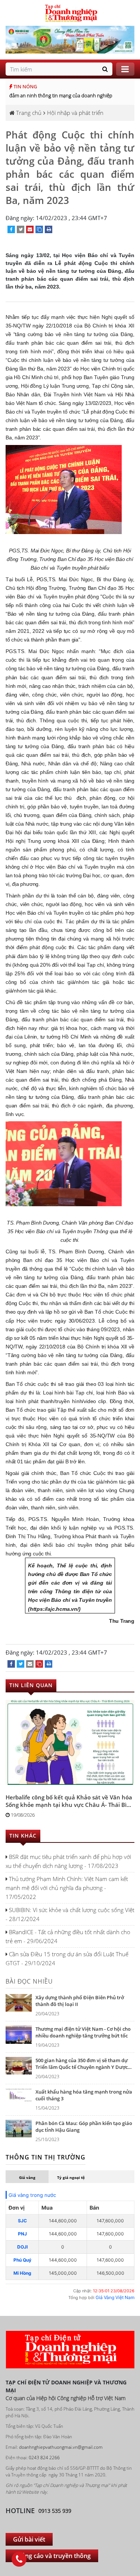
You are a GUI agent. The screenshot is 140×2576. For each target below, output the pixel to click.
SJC (22, 2221)
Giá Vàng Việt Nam (115, 2297)
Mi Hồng (22, 2273)
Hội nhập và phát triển (75, 113)
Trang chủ (28, 113)
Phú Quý (22, 2260)
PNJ (22, 2234)
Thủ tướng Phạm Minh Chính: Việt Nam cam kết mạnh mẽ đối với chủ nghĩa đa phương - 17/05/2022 (67, 1888)
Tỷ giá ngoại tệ (71, 2177)
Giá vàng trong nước (32, 2195)
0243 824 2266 (44, 2458)
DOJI (22, 2247)
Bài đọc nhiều (29, 1981)
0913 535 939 (55, 2511)
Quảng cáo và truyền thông (52, 2556)
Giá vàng (27, 2177)
